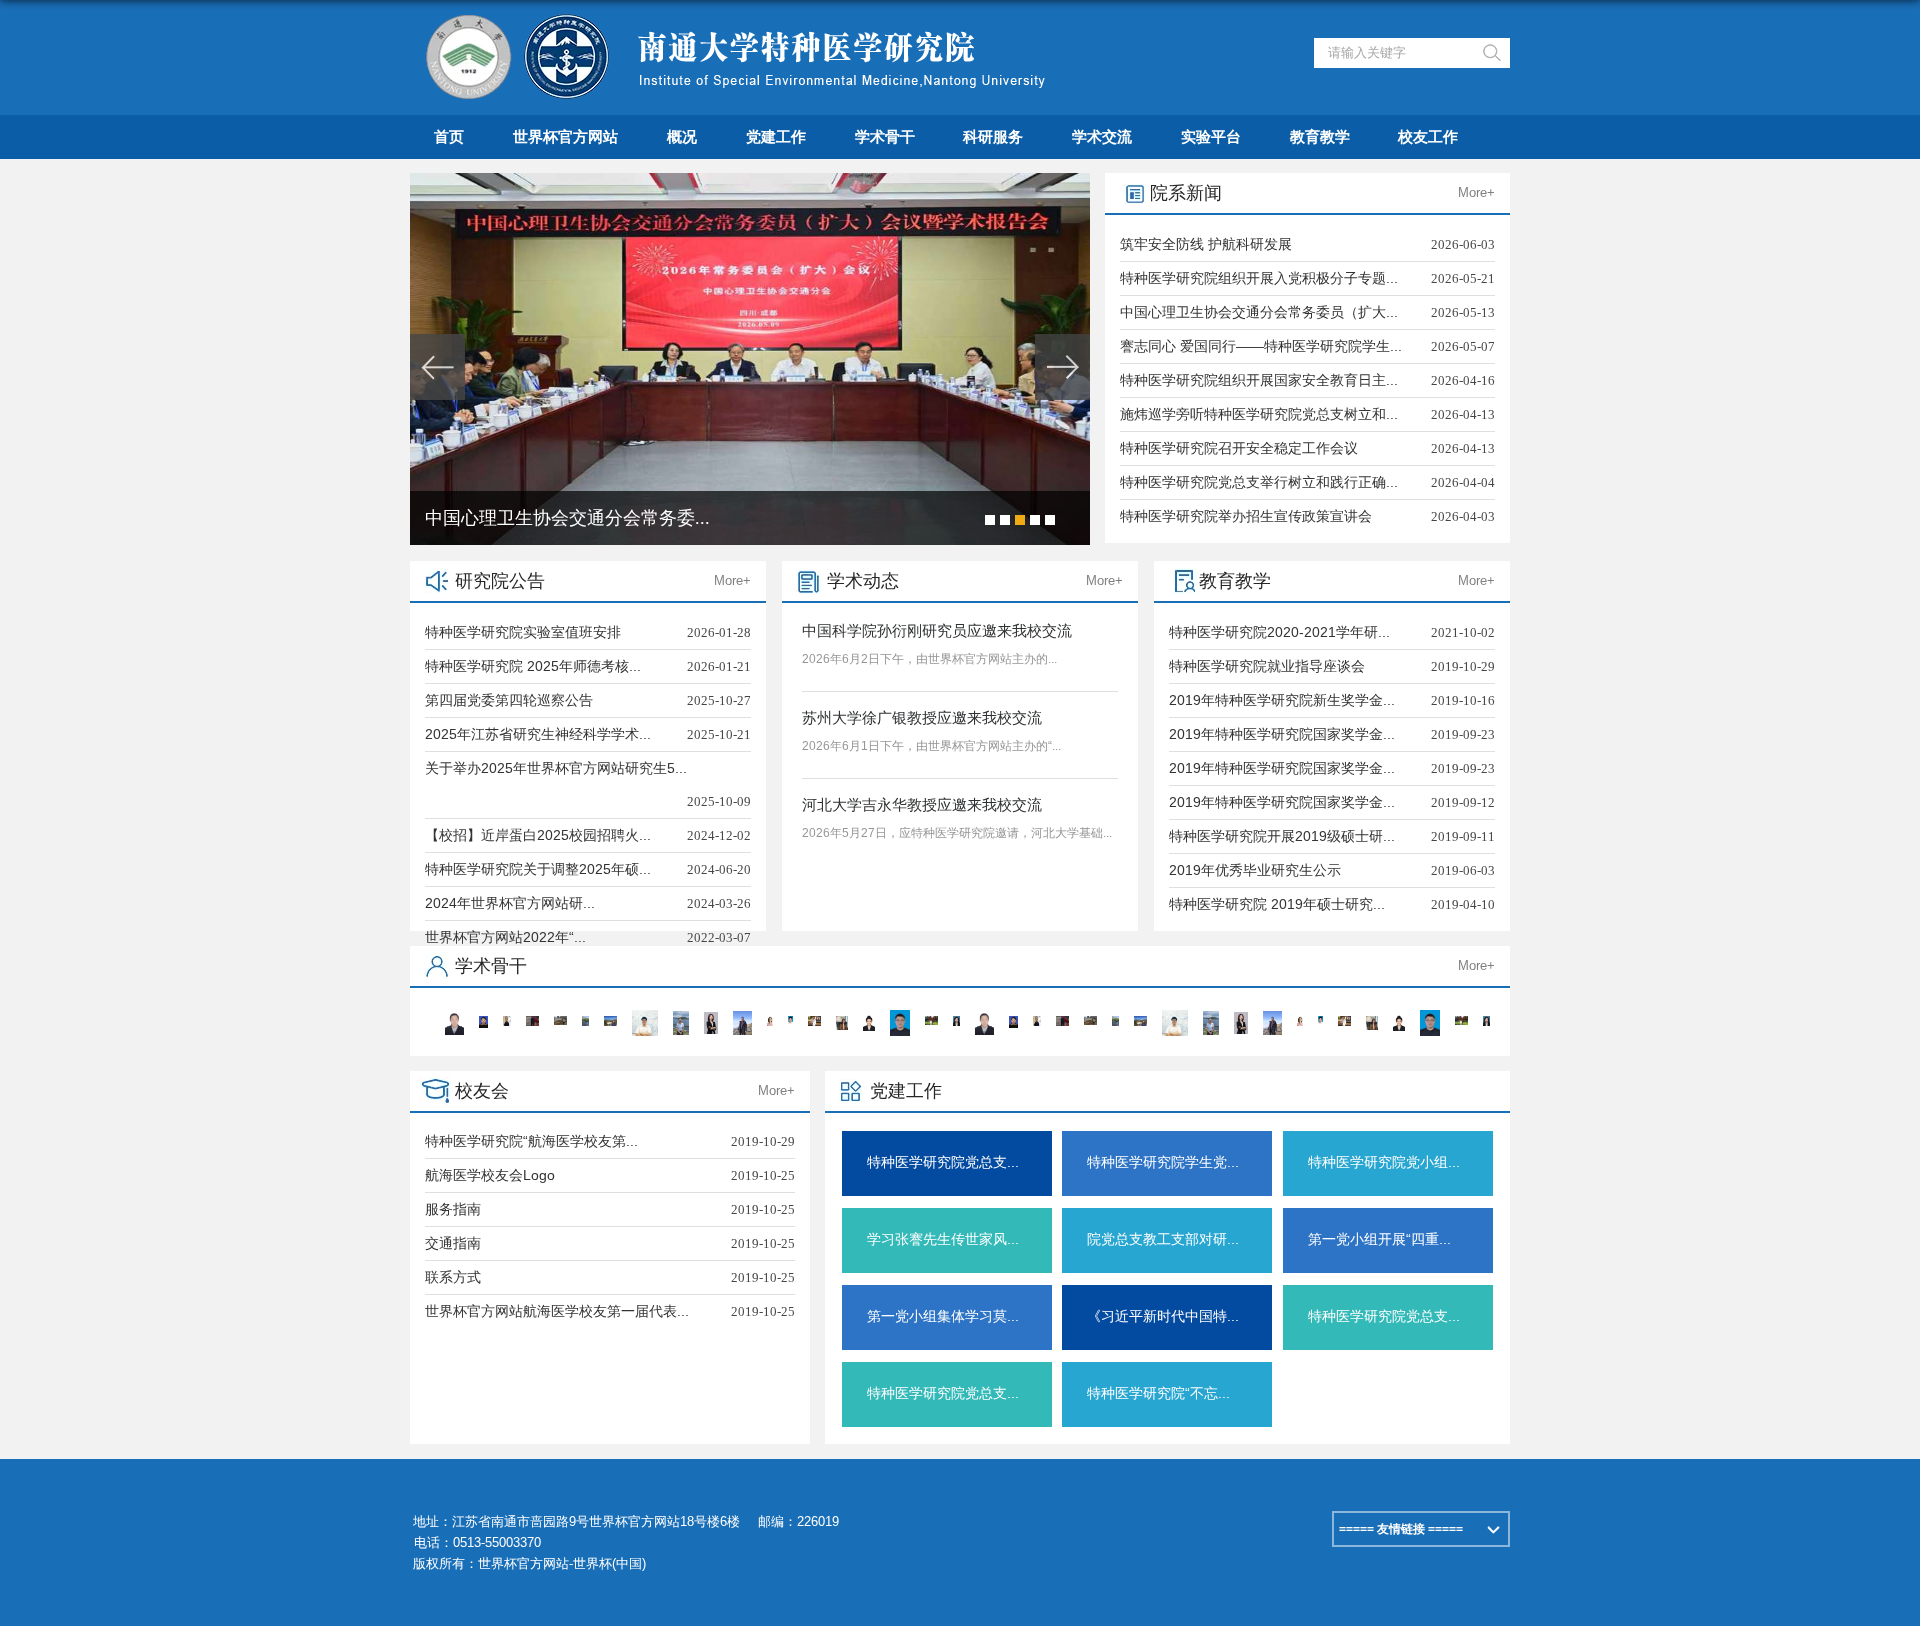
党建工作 (776, 136)
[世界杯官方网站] (740, 23)
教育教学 (1320, 136)
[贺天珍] (610, 1022)
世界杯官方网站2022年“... (505, 937)
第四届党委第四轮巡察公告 (509, 700)
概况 (682, 136)
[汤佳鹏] (560, 1022)
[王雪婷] (585, 1022)
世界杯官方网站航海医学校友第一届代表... (557, 1311)
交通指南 (453, 1243)
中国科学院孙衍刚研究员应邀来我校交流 (937, 630)
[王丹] (681, 1017)
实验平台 (1211, 136)
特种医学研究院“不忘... (1158, 1393)
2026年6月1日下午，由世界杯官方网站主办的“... (931, 746)
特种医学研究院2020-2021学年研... (1279, 632)
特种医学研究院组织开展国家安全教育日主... (1259, 380)
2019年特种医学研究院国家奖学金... (1282, 734)
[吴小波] (507, 1022)
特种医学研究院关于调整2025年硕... (538, 869)
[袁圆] (770, 1022)
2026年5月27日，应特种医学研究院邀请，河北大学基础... (957, 833)
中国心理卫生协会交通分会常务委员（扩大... (1259, 312)
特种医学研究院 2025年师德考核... (533, 666)
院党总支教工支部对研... (1163, 1239)
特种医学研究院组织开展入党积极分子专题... (1259, 278)
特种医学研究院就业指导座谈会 (1267, 666)
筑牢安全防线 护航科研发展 (1206, 244)
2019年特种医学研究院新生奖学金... (1282, 700)
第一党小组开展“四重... (1379, 1239)
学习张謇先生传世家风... (943, 1239)
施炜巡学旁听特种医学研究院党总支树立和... (1259, 414)
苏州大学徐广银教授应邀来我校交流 (922, 717)
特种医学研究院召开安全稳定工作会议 (1239, 448)
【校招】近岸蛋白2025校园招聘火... (538, 835)
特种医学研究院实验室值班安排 (523, 632)
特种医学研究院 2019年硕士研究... (1277, 904)
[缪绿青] (956, 1022)
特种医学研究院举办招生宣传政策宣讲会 (1246, 516)
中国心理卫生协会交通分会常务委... (567, 518)
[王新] (899, 1016)
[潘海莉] (483, 1022)
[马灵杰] (814, 1022)
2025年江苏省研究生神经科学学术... (538, 734)
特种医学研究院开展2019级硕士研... (1282, 836)
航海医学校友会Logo (490, 1175)
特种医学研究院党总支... (943, 1162)
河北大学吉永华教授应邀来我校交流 (922, 804)
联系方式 (453, 1277)
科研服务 (993, 136)
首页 (449, 136)
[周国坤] (790, 1022)
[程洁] (842, 1022)
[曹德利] (931, 1022)
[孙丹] (869, 1021)
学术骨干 (885, 136)
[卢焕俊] (644, 1016)
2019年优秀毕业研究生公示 (1255, 870)
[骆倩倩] (711, 1018)
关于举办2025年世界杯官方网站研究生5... (556, 768)
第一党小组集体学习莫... (943, 1316)
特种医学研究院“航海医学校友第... (531, 1141)
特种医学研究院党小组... (1384, 1162)
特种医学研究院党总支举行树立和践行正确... (1259, 482)
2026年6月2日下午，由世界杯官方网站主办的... (929, 659)
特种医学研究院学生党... (1163, 1162)
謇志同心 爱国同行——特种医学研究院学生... (1261, 346)
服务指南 (453, 1209)
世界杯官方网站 (565, 136)
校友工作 (1428, 136)
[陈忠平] (532, 1022)
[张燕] (454, 1017)
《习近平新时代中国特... (1163, 1316)
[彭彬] (742, 1017)
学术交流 (1102, 136)
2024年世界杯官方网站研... (510, 903)
